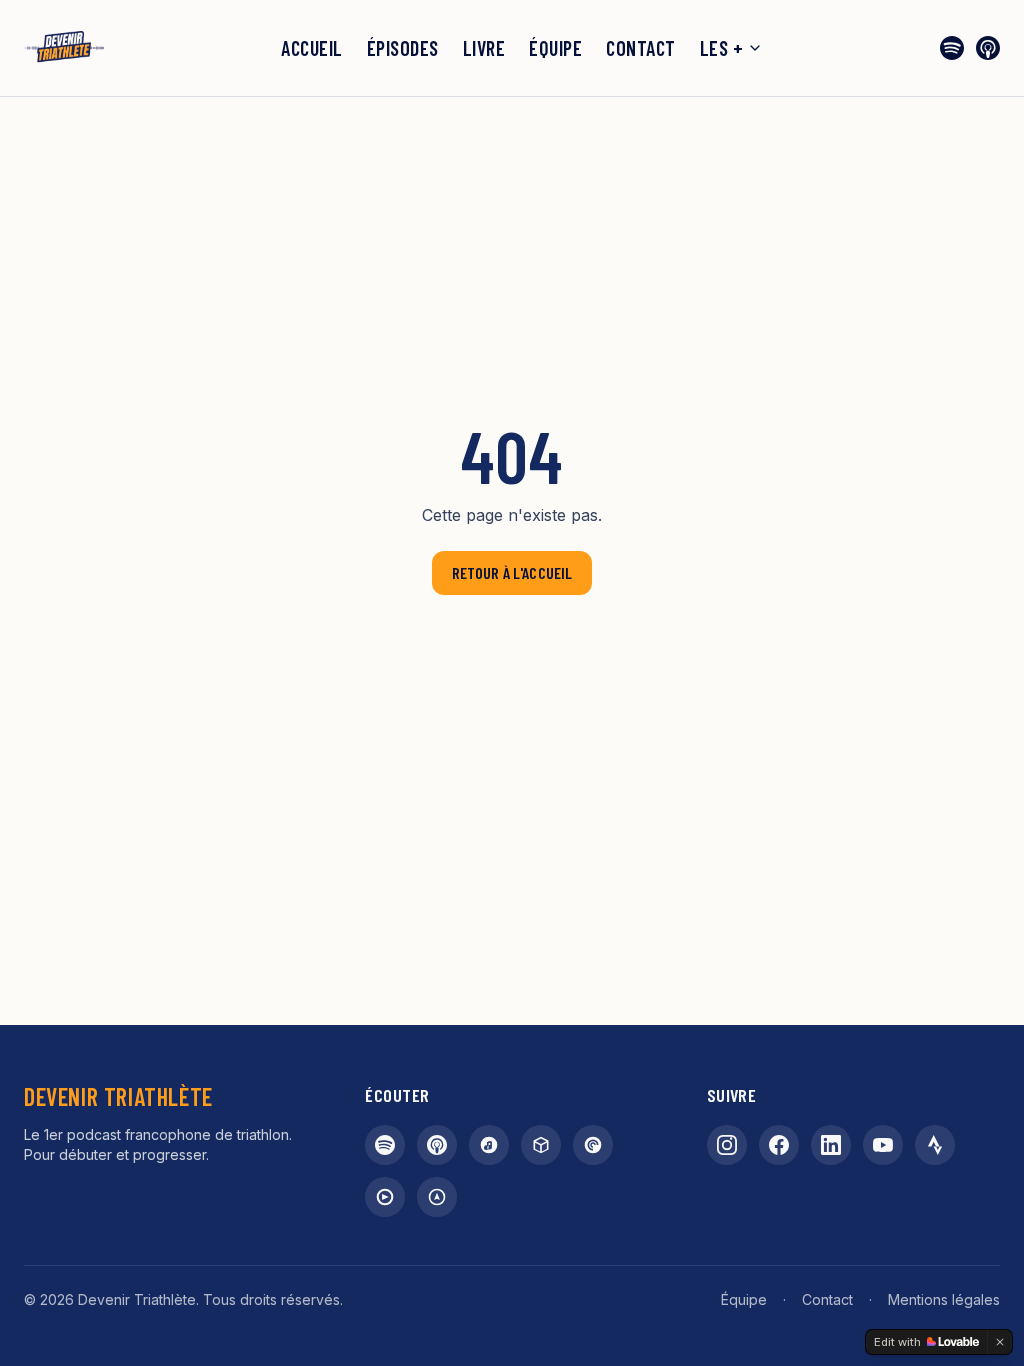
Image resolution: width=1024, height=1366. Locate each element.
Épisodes (403, 48)
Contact (641, 48)
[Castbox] (541, 1145)
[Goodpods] (385, 1197)
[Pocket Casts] (593, 1145)
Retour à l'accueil (512, 572)
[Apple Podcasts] (988, 48)
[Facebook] (779, 1145)
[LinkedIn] (831, 1145)
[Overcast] (437, 1197)
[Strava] (935, 1145)
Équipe (555, 48)
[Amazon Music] (489, 1145)
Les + (722, 48)
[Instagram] (727, 1145)
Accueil (312, 48)
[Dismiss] (1000, 1342)
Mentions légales (944, 1299)
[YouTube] (883, 1145)
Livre (484, 48)
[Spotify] (952, 48)
